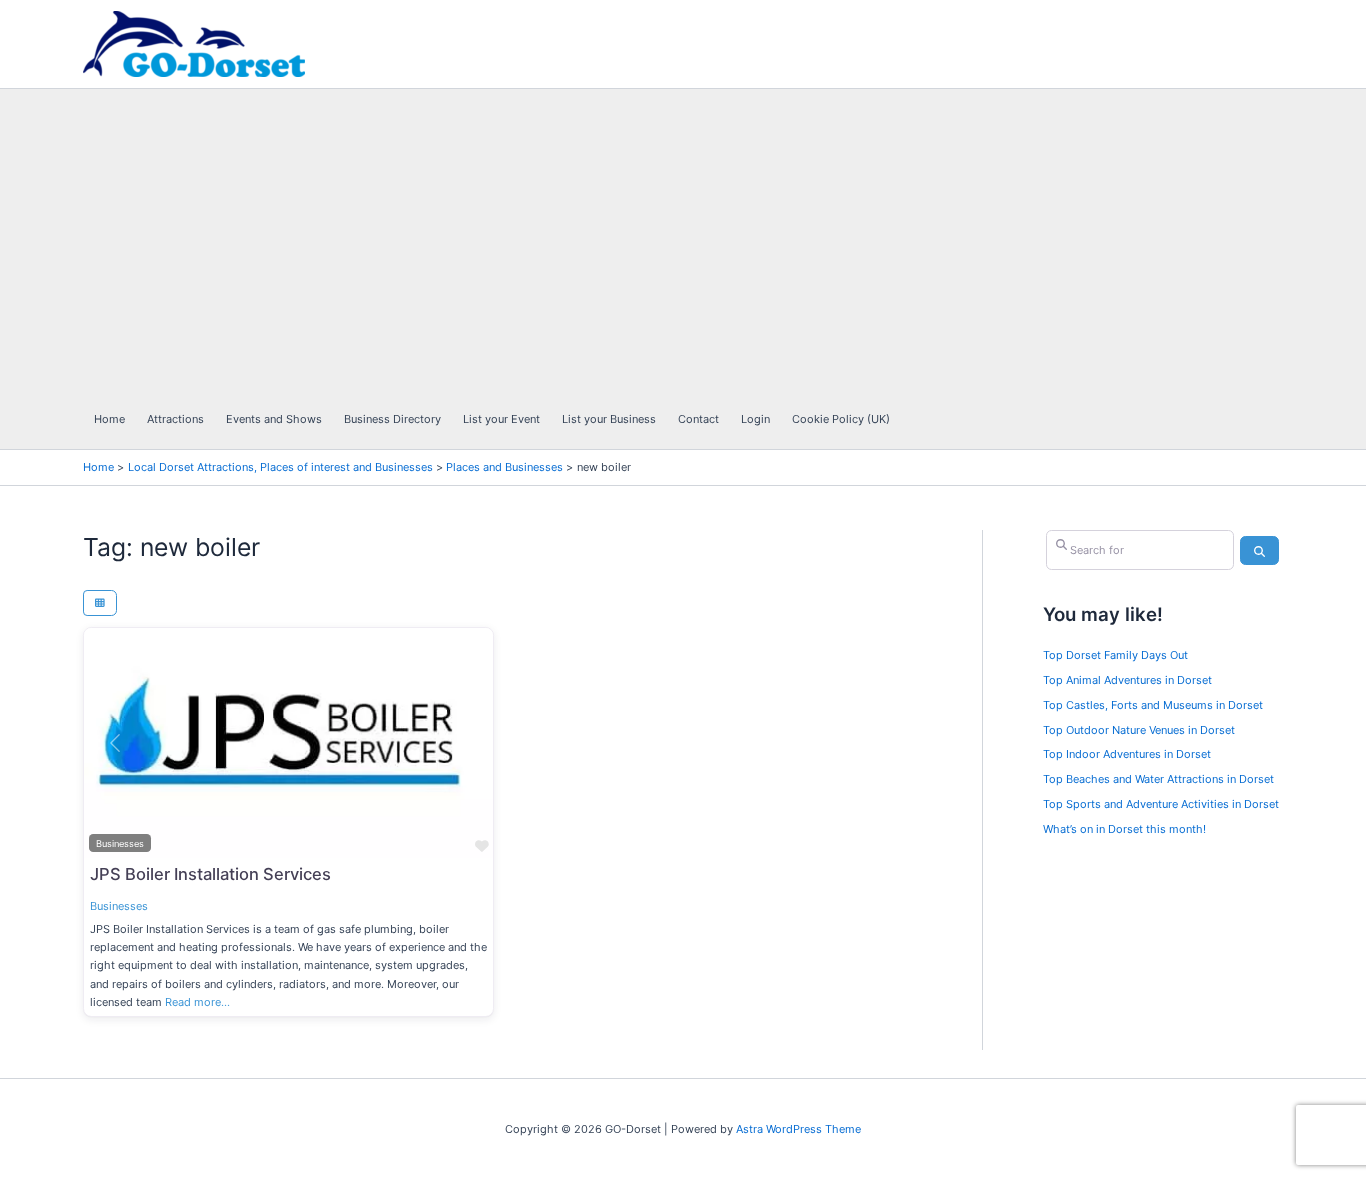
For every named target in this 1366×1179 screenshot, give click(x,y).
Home (109, 419)
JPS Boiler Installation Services (210, 874)
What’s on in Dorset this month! (1124, 829)
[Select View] (100, 603)
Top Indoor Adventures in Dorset (1127, 754)
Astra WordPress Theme (798, 1129)
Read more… (197, 1002)
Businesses (119, 906)
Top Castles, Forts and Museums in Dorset (1153, 705)
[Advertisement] (492, 239)
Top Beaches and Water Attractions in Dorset (1158, 779)
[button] (114, 743)
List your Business (609, 419)
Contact (698, 419)
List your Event (501, 419)
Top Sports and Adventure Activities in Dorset (1161, 804)
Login (755, 419)
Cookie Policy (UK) (841, 419)
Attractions (175, 419)
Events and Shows (274, 419)
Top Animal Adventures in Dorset (1127, 680)
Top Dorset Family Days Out (1115, 655)
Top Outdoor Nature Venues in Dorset (1139, 730)
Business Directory (392, 419)
